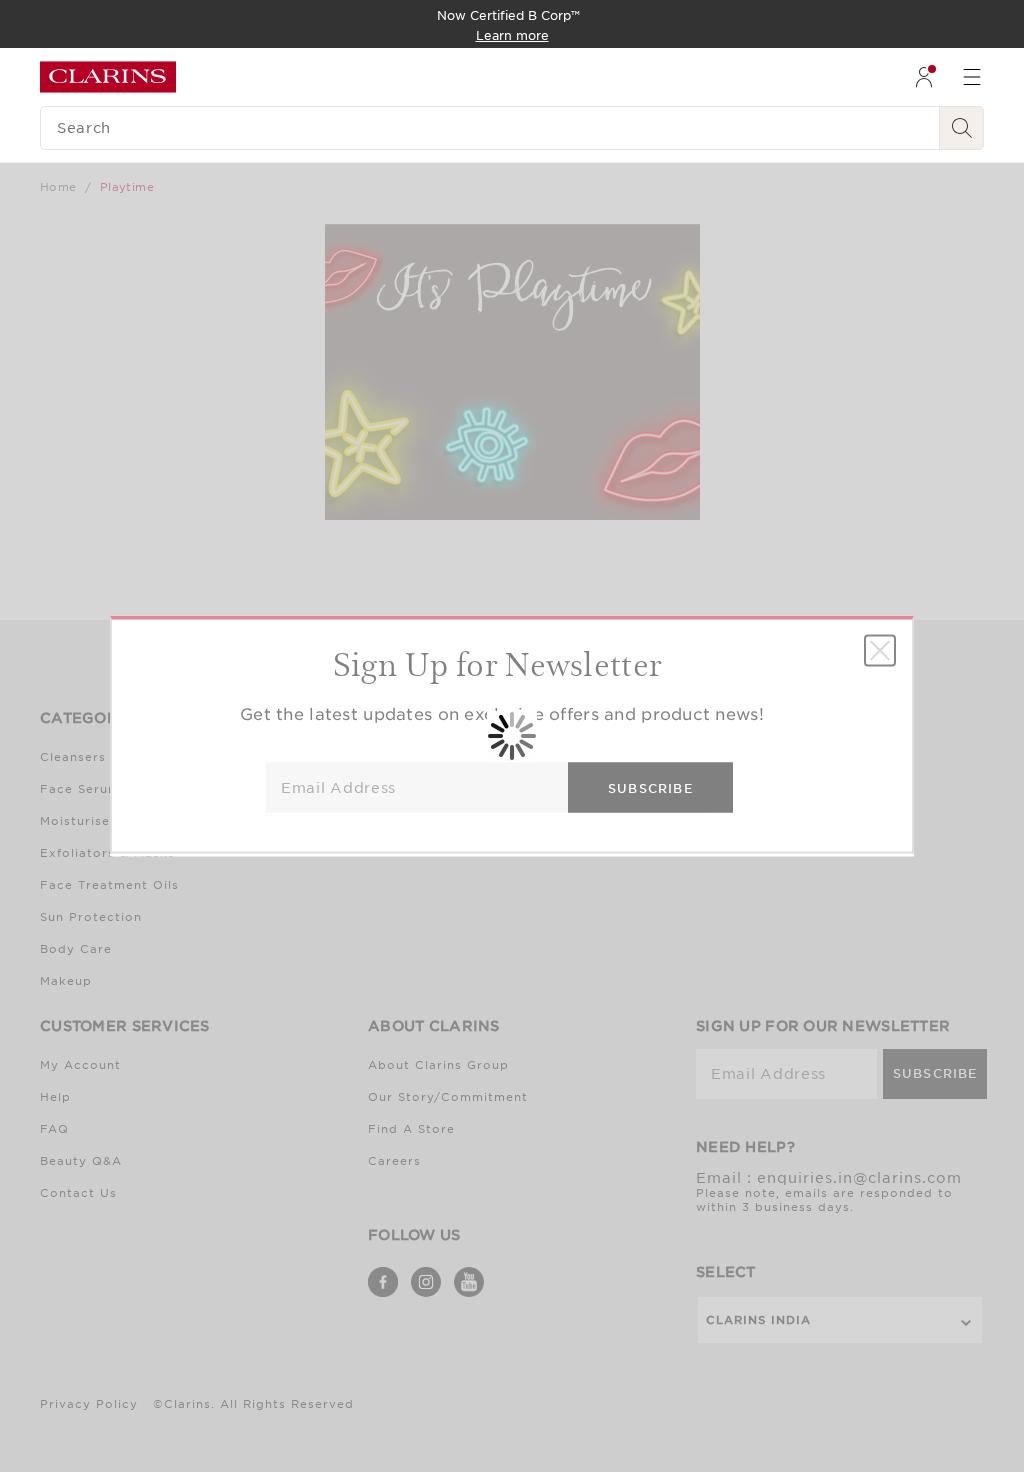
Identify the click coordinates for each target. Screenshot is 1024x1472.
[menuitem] (924, 77)
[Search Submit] (962, 128)
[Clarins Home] (108, 77)
